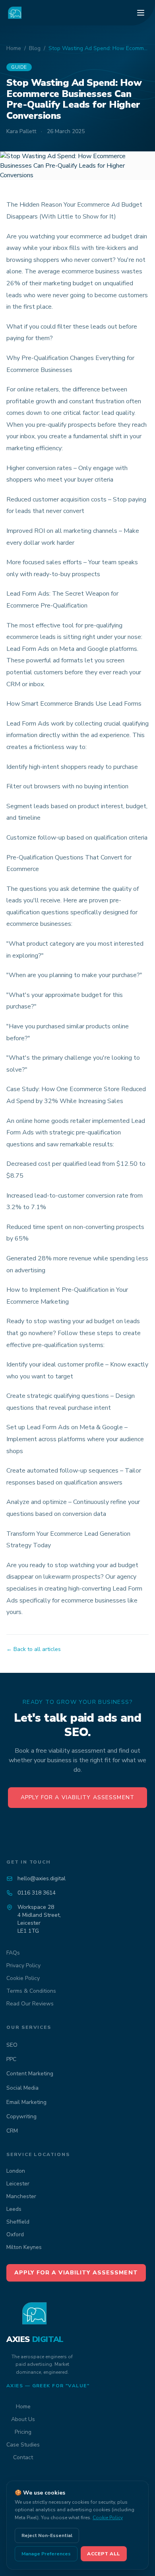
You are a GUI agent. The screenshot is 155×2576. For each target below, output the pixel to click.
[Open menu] (141, 13)
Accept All (104, 2554)
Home (14, 48)
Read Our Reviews (30, 2004)
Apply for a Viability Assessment (77, 1797)
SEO (12, 2045)
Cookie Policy (23, 1978)
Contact (23, 2457)
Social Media (22, 2088)
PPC (11, 2059)
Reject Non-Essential (47, 2535)
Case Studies (23, 2445)
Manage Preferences (46, 2554)
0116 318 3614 (37, 1893)
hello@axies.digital (42, 1878)
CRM (12, 2131)
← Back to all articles (34, 1649)
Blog (35, 48)
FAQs (13, 1953)
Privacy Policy (23, 1965)
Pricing (23, 2432)
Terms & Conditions (31, 1991)
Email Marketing (26, 2102)
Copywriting (21, 2116)
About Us (23, 2419)
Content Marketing (30, 2074)
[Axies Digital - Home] (15, 13)
